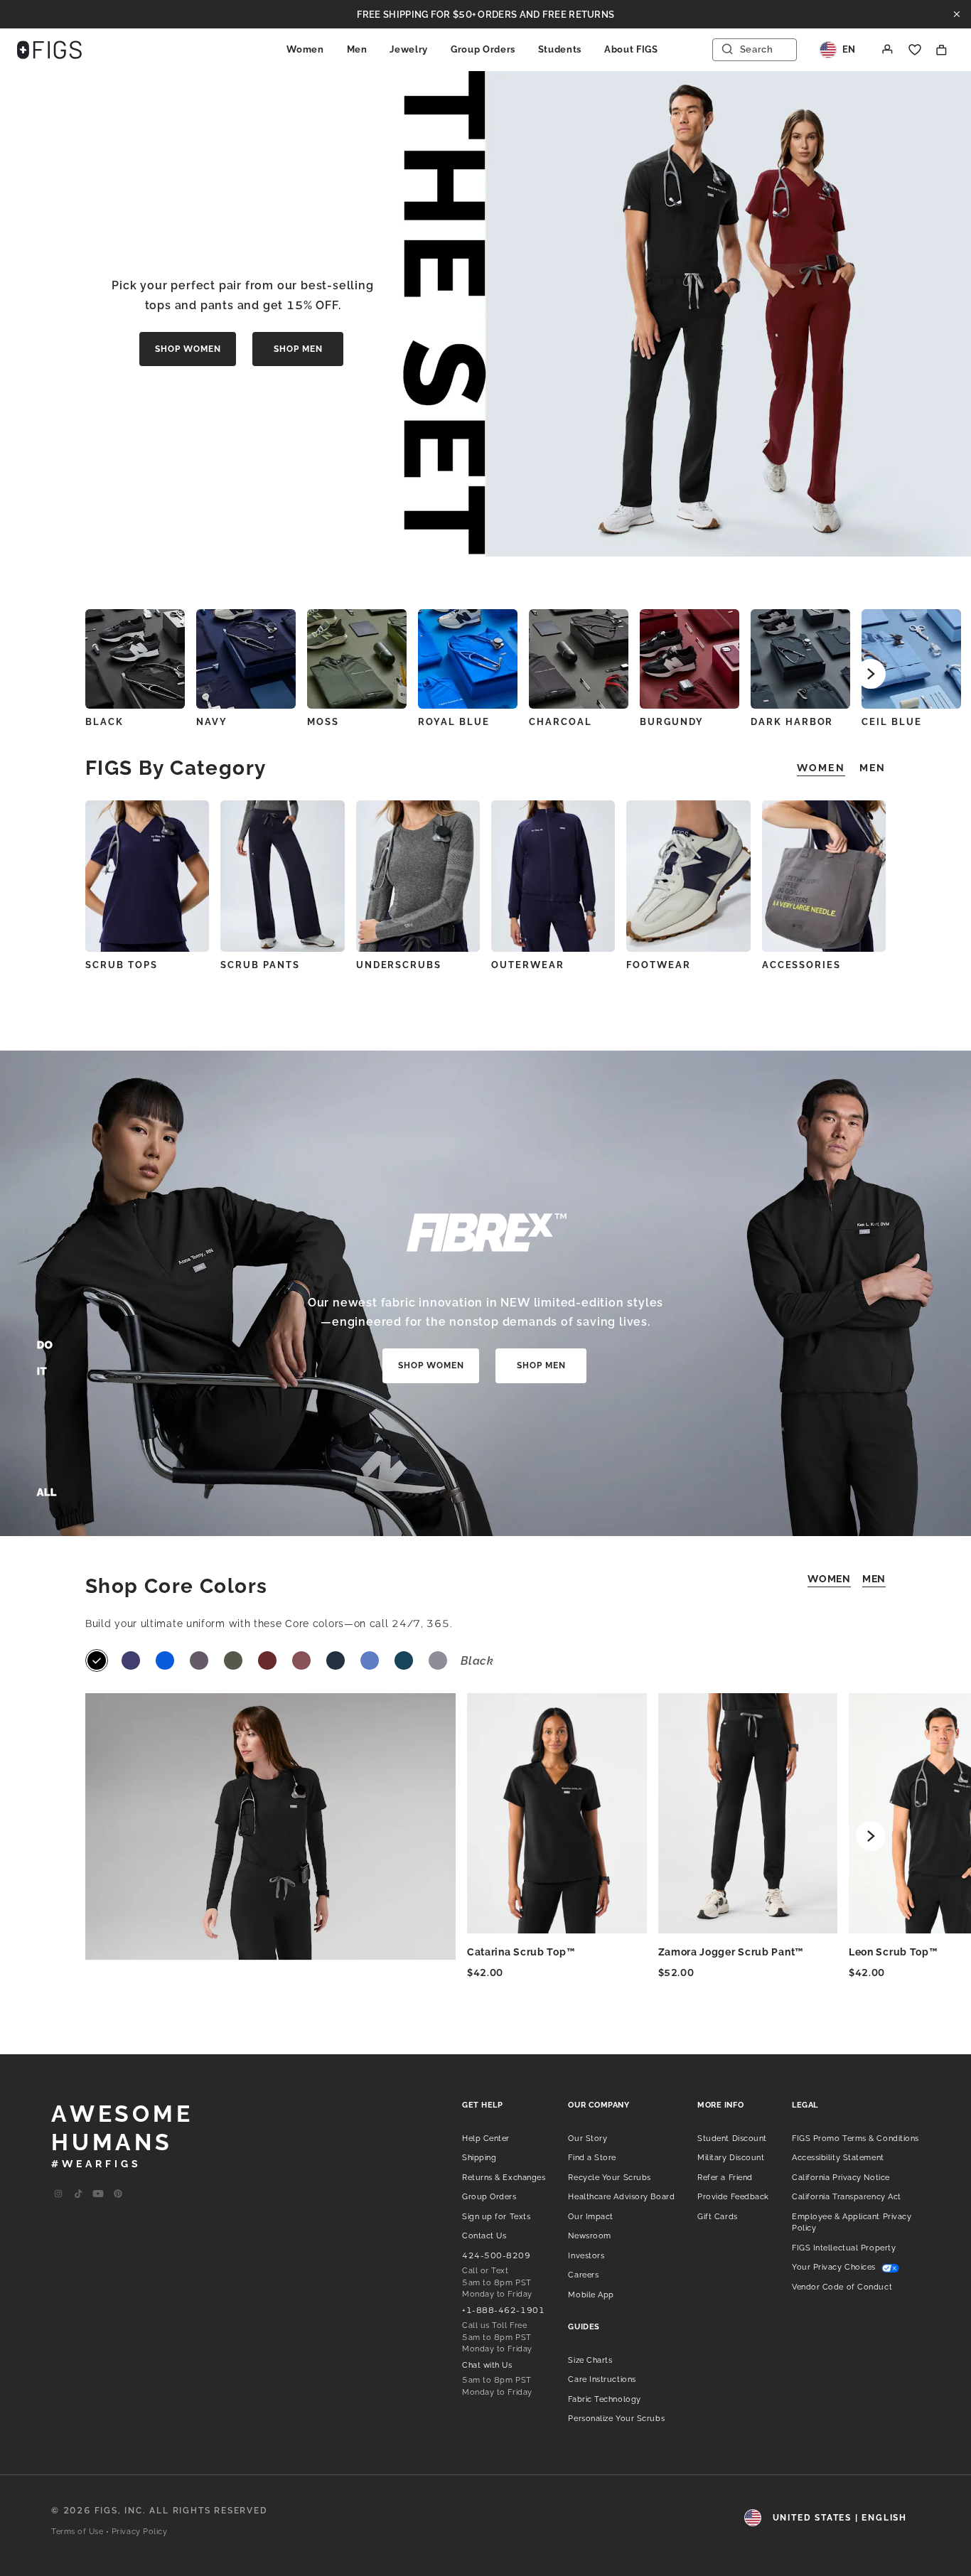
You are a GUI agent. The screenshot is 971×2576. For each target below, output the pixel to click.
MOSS (323, 722)
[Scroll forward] (871, 674)
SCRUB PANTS (260, 965)
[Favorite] (915, 50)
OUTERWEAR (528, 965)
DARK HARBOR (792, 722)
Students (560, 49)
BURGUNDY (672, 722)
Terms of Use (77, 2532)
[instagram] (58, 2194)
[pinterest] (118, 2194)
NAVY (212, 722)
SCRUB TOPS (122, 965)
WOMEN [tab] (821, 768)
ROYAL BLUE (454, 722)
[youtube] (98, 2194)
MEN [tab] (873, 768)
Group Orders (483, 49)
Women (305, 49)
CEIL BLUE (892, 722)
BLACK (104, 722)
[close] (957, 14)
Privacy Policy (140, 2532)
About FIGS (631, 49)
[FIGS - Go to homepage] (49, 50)
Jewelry (409, 49)
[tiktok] (78, 2194)
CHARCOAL (560, 722)
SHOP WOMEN (188, 349)
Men (357, 49)
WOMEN (829, 1579)
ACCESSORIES (801, 965)
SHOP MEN (298, 349)
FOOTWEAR (659, 965)
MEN (874, 1579)
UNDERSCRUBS (399, 965)
